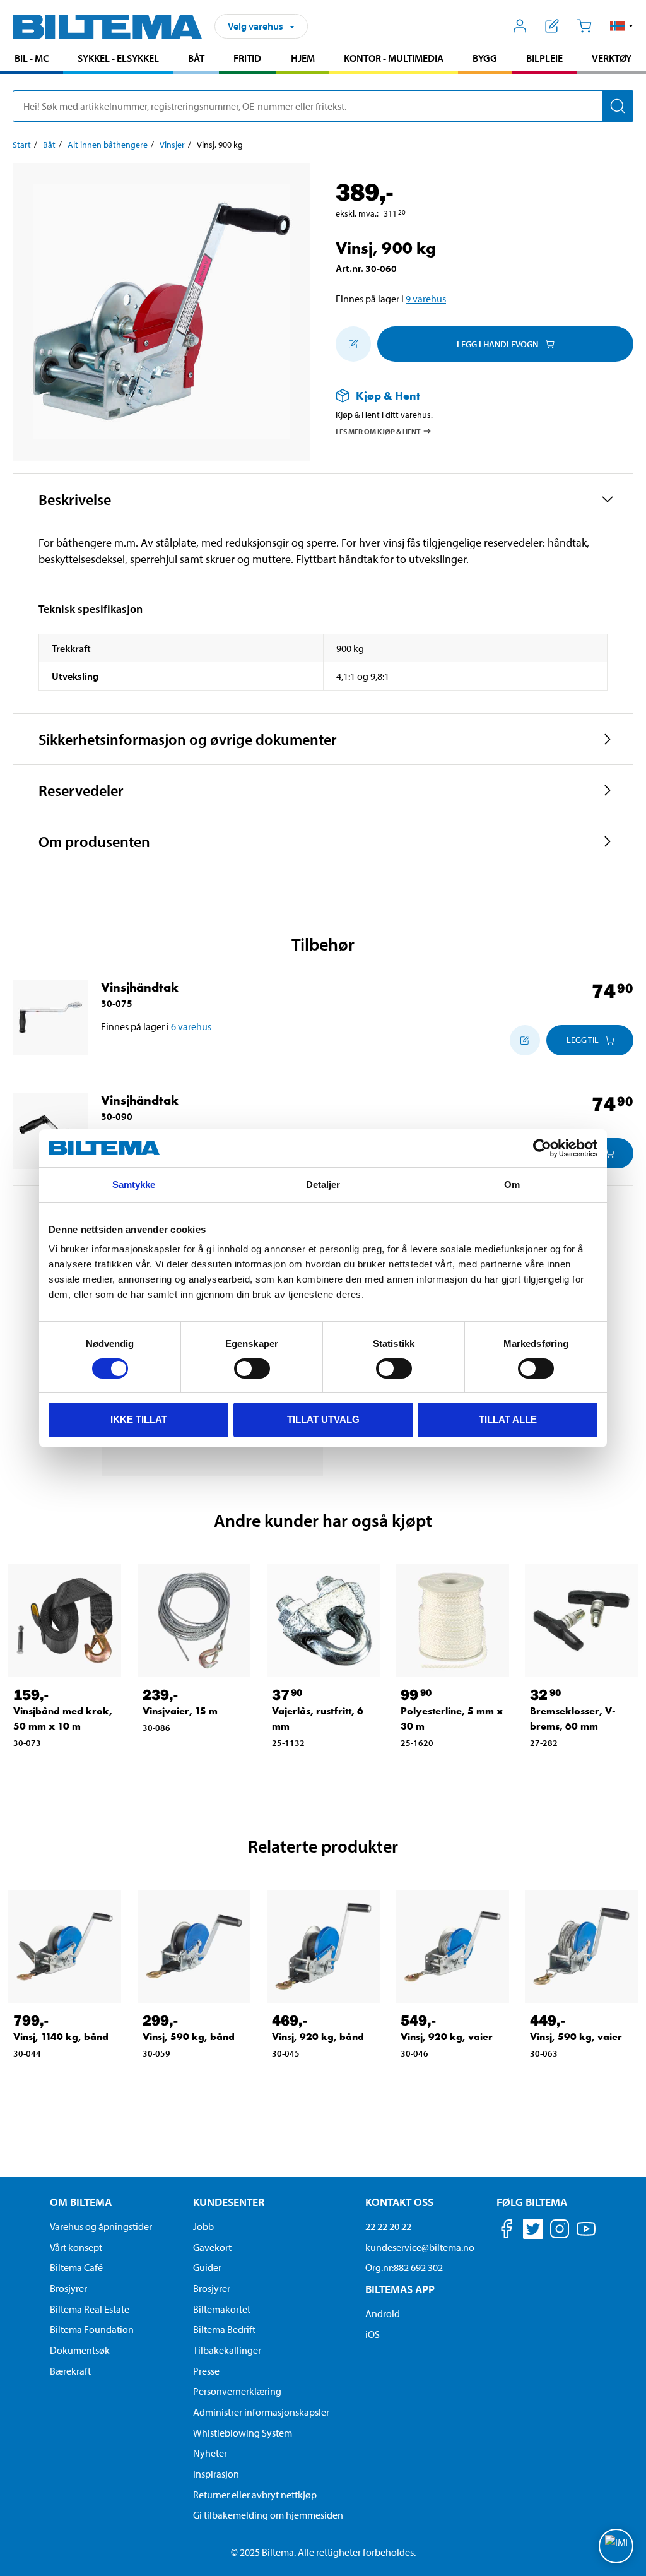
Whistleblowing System (243, 2433)
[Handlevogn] (584, 26)
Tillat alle (508, 1419)
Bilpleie (544, 58)
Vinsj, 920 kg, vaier (447, 2037)
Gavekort (212, 2247)
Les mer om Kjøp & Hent (378, 431)
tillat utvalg (323, 1419)
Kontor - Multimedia (394, 58)
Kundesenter (229, 2202)
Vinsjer (172, 145)
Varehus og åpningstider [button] (101, 2226)
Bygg (485, 58)
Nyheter (210, 2453)
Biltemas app (400, 2289)
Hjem (303, 58)
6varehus (191, 1026)
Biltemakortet (222, 2309)
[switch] (252, 1368)
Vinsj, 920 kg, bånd (318, 2037)
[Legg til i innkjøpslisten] (353, 344)
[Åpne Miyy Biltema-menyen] (520, 26)
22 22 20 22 (388, 2226)
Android (383, 2313)
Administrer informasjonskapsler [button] (261, 2412)
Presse (206, 2371)
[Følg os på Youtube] (586, 2235)
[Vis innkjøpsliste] (552, 26)
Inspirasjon (216, 2474)
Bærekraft (70, 2371)
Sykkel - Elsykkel (118, 58)
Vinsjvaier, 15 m (180, 1711)
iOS (373, 2334)
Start (22, 145)
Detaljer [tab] (323, 1184)
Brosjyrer (68, 2288)
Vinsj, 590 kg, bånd (189, 2037)
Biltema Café (76, 2267)
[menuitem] (32, 60)
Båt (196, 58)
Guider (207, 2267)
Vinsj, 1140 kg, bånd (61, 2037)
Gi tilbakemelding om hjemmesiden (268, 2515)
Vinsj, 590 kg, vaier (576, 2037)
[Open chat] (616, 2546)
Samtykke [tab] (134, 1184)
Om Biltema (81, 2202)
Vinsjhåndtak (140, 987)
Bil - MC (32, 58)
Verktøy (612, 58)
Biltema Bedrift (224, 2329)
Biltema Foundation (92, 2329)
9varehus (426, 299)
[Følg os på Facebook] (507, 2231)
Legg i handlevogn (497, 344)
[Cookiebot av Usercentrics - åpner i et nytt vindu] (542, 1148)
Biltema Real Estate (90, 2309)
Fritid (247, 58)
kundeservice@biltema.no (420, 2247)
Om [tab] (512, 1184)
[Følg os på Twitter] (533, 2231)
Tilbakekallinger (227, 2350)
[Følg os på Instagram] (560, 2231)
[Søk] (618, 106)
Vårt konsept (76, 2247)
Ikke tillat (139, 1419)
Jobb (203, 2226)
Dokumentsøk (80, 2350)
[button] (622, 26)
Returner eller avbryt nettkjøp (255, 2495)
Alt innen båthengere (108, 145)
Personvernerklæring (237, 2391)
